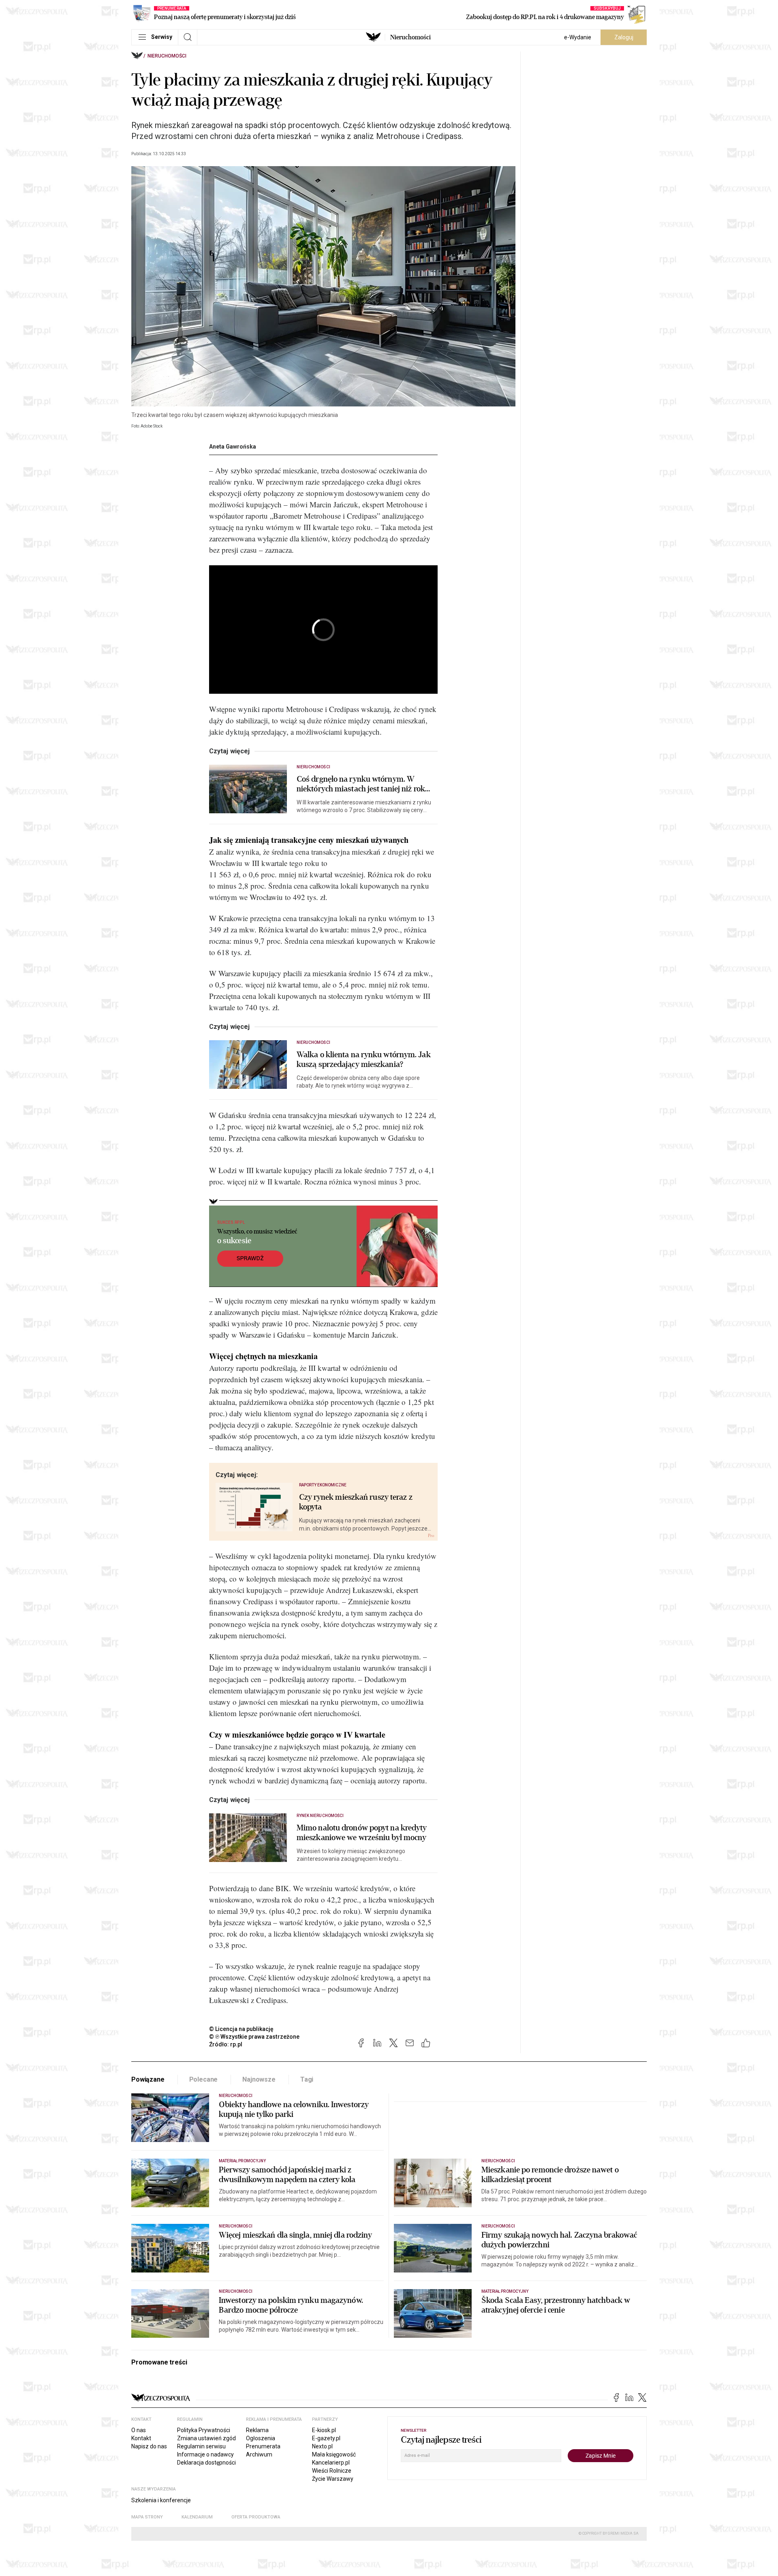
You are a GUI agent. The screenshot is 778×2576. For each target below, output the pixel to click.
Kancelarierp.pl (331, 2463)
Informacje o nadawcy (205, 2454)
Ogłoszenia (261, 2438)
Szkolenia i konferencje (161, 2500)
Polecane (204, 2079)
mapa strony (147, 2517)
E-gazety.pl (326, 2438)
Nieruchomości (410, 37)
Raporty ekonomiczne (323, 1485)
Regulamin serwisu (201, 2446)
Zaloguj (624, 37)
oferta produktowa (256, 2517)
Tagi (307, 2079)
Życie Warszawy (333, 2479)
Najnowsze (259, 2079)
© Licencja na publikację (242, 2029)
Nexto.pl (322, 2446)
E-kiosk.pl (324, 2430)
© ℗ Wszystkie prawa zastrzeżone (254, 2037)
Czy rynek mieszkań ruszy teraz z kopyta (356, 1502)
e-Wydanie (578, 37)
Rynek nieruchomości (320, 1816)
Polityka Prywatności (204, 2430)
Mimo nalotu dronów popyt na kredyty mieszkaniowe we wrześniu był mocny (362, 1833)
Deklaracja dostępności (206, 2463)
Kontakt (141, 2438)
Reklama (257, 2430)
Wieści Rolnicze (332, 2471)
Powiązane (148, 2079)
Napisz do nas (149, 2446)
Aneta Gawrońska (233, 447)
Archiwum (259, 2454)
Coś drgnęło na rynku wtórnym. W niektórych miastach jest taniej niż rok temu (361, 784)
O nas (139, 2430)
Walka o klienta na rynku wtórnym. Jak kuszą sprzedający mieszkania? (364, 1060)
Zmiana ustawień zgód (206, 2438)
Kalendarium (197, 2517)
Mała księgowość (334, 2454)
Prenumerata (263, 2446)
